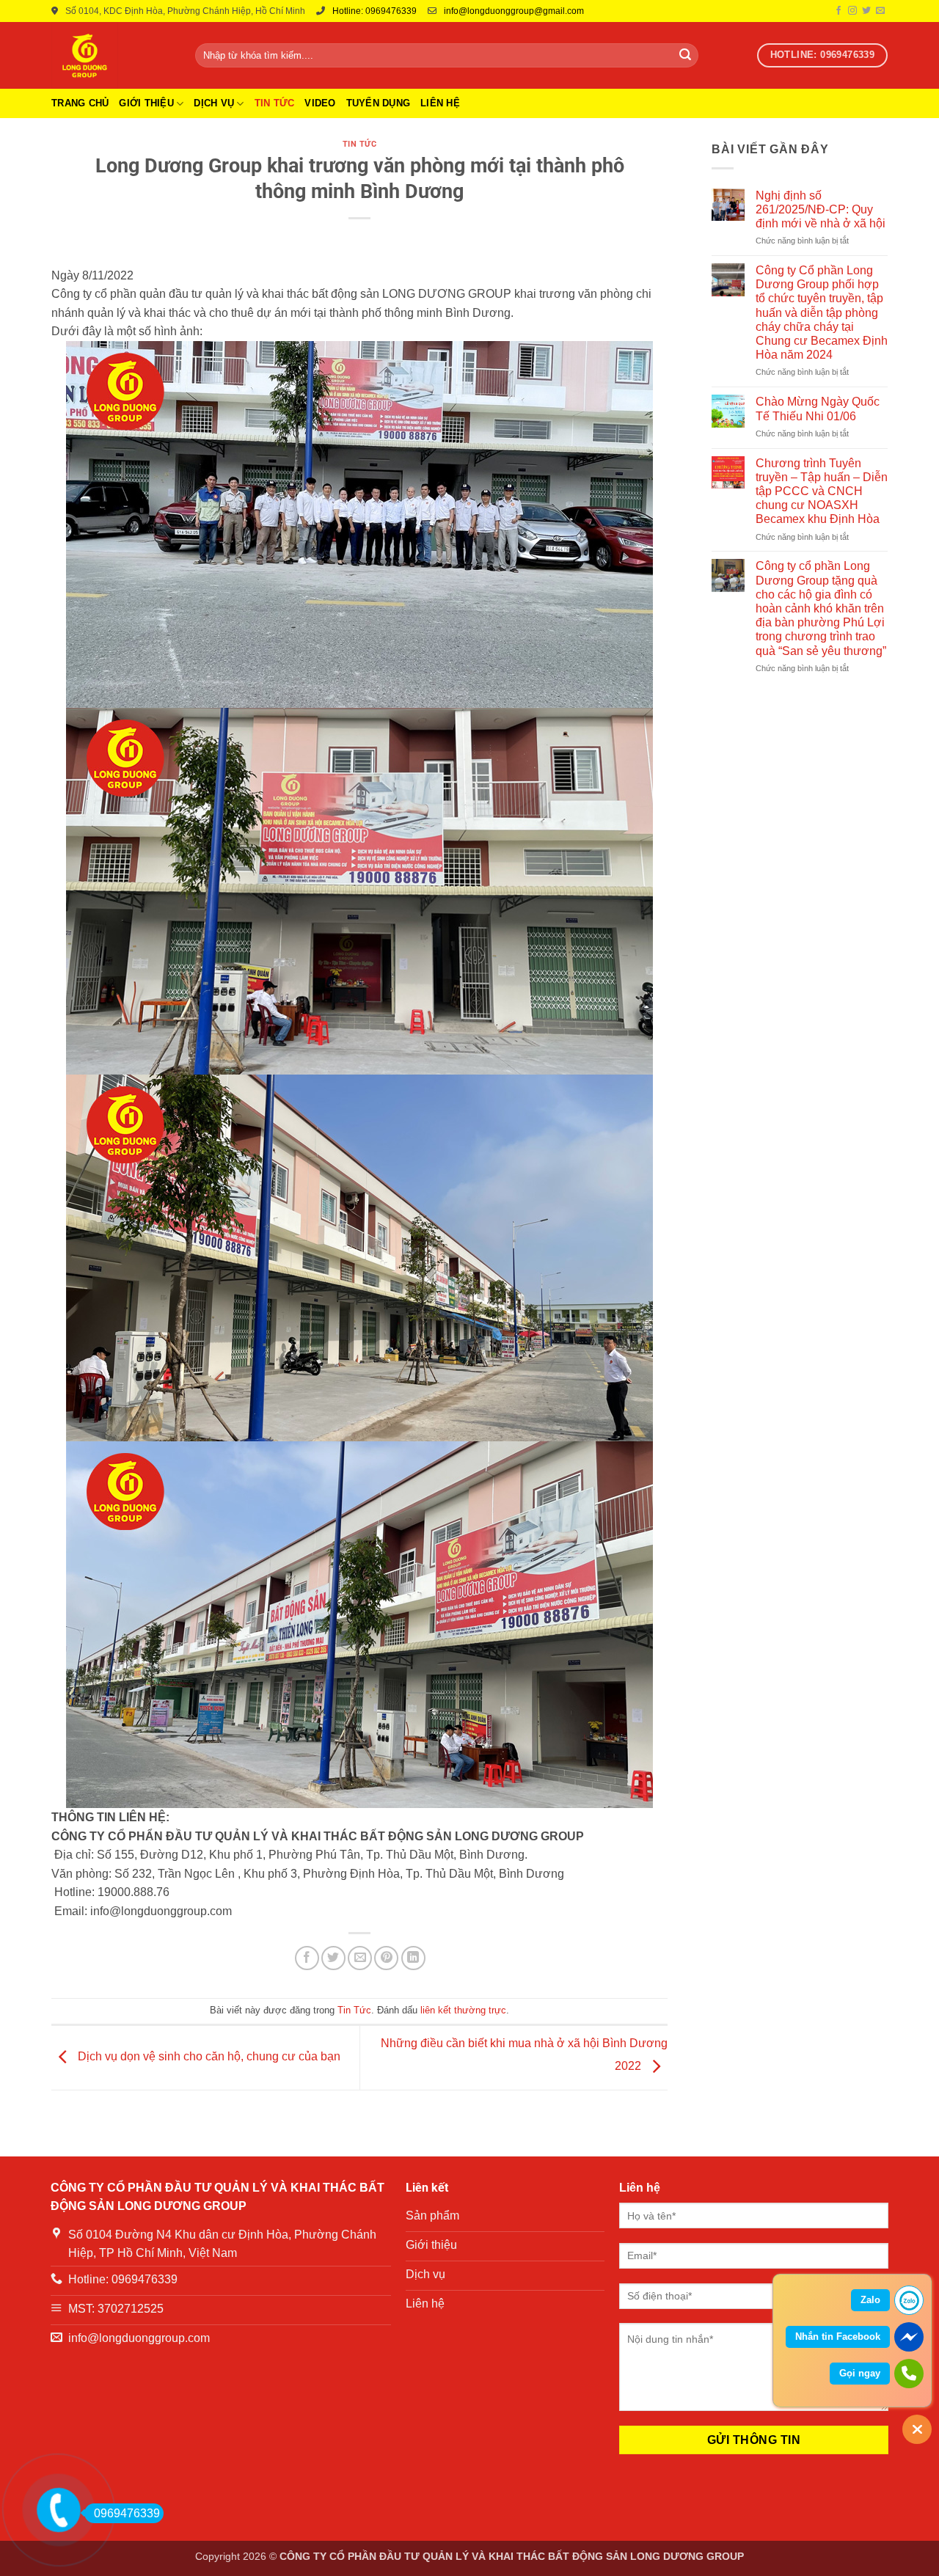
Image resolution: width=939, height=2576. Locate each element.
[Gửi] (685, 56)
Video (320, 103)
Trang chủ (80, 103)
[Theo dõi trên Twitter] (866, 11)
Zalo (870, 2300)
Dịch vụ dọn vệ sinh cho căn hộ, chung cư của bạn (209, 2057)
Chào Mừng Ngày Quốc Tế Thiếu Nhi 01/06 (818, 409)
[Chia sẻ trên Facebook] (307, 1958)
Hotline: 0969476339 (374, 11)
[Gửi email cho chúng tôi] (880, 11)
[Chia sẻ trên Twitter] (333, 1958)
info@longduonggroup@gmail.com (514, 11)
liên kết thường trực (463, 2010)
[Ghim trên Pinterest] (386, 1958)
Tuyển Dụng (379, 103)
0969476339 (127, 2513)
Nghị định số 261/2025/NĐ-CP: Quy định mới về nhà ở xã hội (821, 209)
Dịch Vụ (214, 103)
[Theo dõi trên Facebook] (838, 11)
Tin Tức (275, 103)
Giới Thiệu (146, 103)
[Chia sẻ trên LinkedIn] (413, 1958)
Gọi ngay (860, 2373)
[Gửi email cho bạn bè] (360, 1958)
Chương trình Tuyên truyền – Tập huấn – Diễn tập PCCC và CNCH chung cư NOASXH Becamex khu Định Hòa (822, 491)
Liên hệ (440, 103)
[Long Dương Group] (112, 55)
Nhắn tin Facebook (838, 2337)
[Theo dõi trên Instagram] (852, 11)
